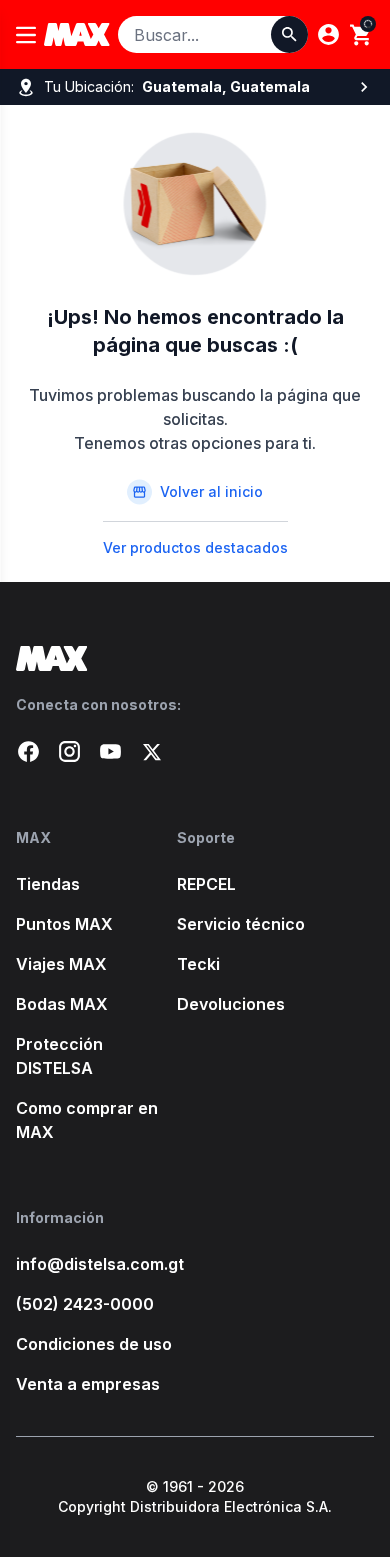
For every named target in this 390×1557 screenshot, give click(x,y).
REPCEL (206, 884)
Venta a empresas (88, 1384)
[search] (361, 35)
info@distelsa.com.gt (96, 1264)
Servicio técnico (241, 924)
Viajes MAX (61, 964)
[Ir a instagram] (69, 751)
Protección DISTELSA (59, 1056)
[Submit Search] (289, 34)
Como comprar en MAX (87, 1120)
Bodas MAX (62, 1004)
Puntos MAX (64, 924)
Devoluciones (231, 1004)
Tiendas (48, 884)
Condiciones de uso (94, 1344)
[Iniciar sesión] (328, 34)
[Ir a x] (151, 751)
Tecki (198, 964)
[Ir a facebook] (28, 751)
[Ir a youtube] (110, 751)
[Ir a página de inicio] (195, 658)
